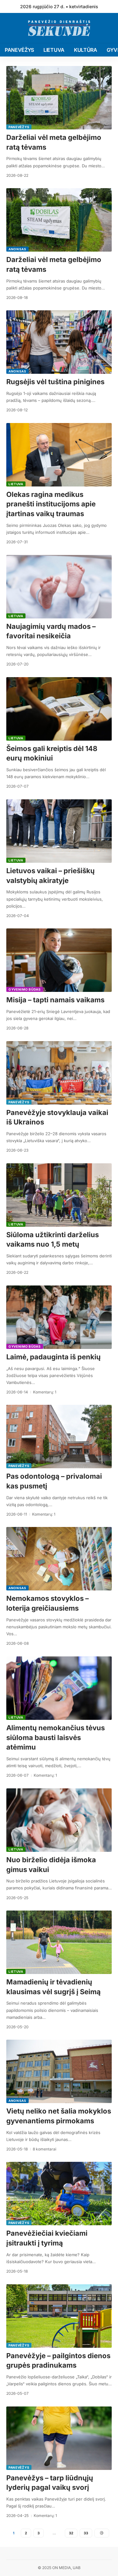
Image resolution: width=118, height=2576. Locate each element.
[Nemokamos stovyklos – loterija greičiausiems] (59, 1559)
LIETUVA (16, 484)
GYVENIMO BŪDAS (25, 989)
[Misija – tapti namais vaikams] (59, 960)
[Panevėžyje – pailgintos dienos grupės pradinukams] (59, 2316)
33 (86, 2533)
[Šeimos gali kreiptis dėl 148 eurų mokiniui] (59, 709)
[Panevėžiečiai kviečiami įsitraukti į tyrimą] (59, 2194)
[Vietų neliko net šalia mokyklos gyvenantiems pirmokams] (59, 2071)
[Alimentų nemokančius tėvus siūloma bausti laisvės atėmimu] (59, 1688)
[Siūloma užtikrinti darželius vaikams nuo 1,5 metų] (59, 1195)
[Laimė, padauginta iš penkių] (59, 1317)
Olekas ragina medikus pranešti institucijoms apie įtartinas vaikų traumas (51, 504)
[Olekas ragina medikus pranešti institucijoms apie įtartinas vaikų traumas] (59, 455)
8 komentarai (45, 2149)
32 (71, 2533)
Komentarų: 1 (45, 1392)
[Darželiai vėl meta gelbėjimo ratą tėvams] (59, 98)
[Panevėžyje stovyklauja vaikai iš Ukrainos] (59, 1073)
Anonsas (17, 249)
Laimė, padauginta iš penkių (53, 1357)
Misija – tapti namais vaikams (55, 1000)
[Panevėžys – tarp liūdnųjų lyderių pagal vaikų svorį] (59, 2438)
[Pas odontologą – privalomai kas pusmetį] (59, 1437)
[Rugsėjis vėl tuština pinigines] (59, 342)
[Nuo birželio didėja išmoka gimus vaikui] (59, 1820)
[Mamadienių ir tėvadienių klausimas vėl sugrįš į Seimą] (59, 1942)
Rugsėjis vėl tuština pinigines (55, 382)
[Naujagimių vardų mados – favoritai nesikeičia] (59, 587)
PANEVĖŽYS (19, 127)
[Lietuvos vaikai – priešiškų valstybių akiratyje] (59, 831)
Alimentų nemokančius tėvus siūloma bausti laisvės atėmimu (56, 1738)
